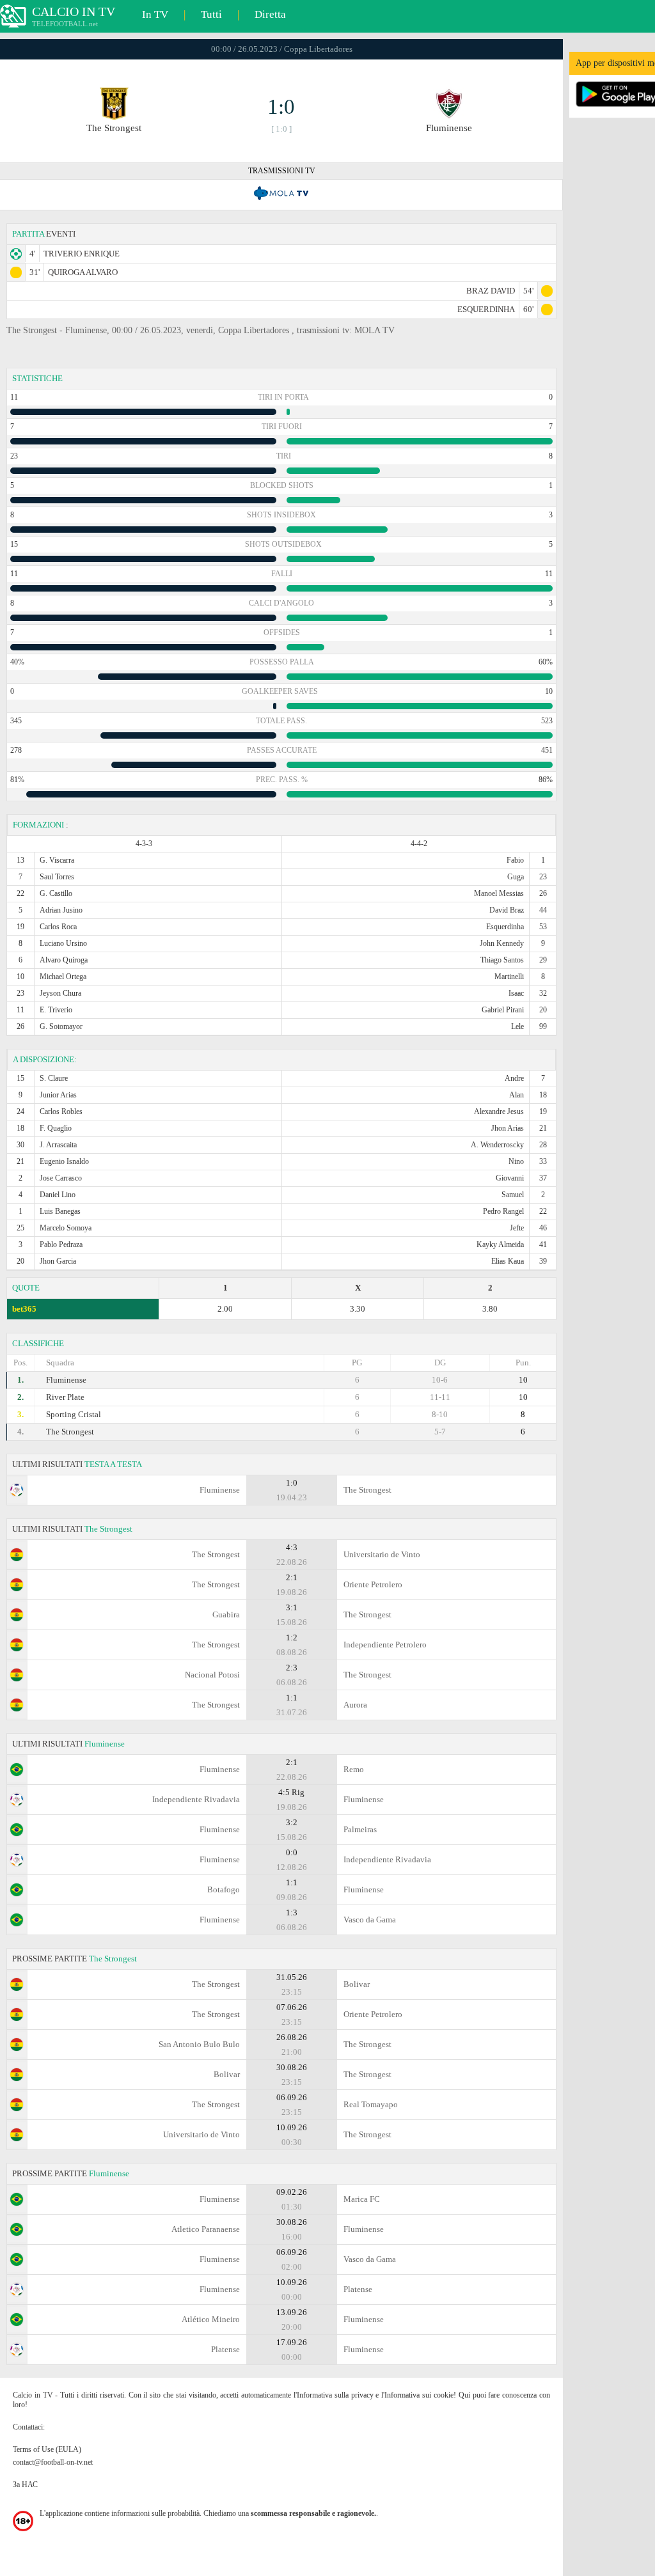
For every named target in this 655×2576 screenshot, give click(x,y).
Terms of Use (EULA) (47, 2449)
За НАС (25, 2485)
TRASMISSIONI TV (282, 171)
